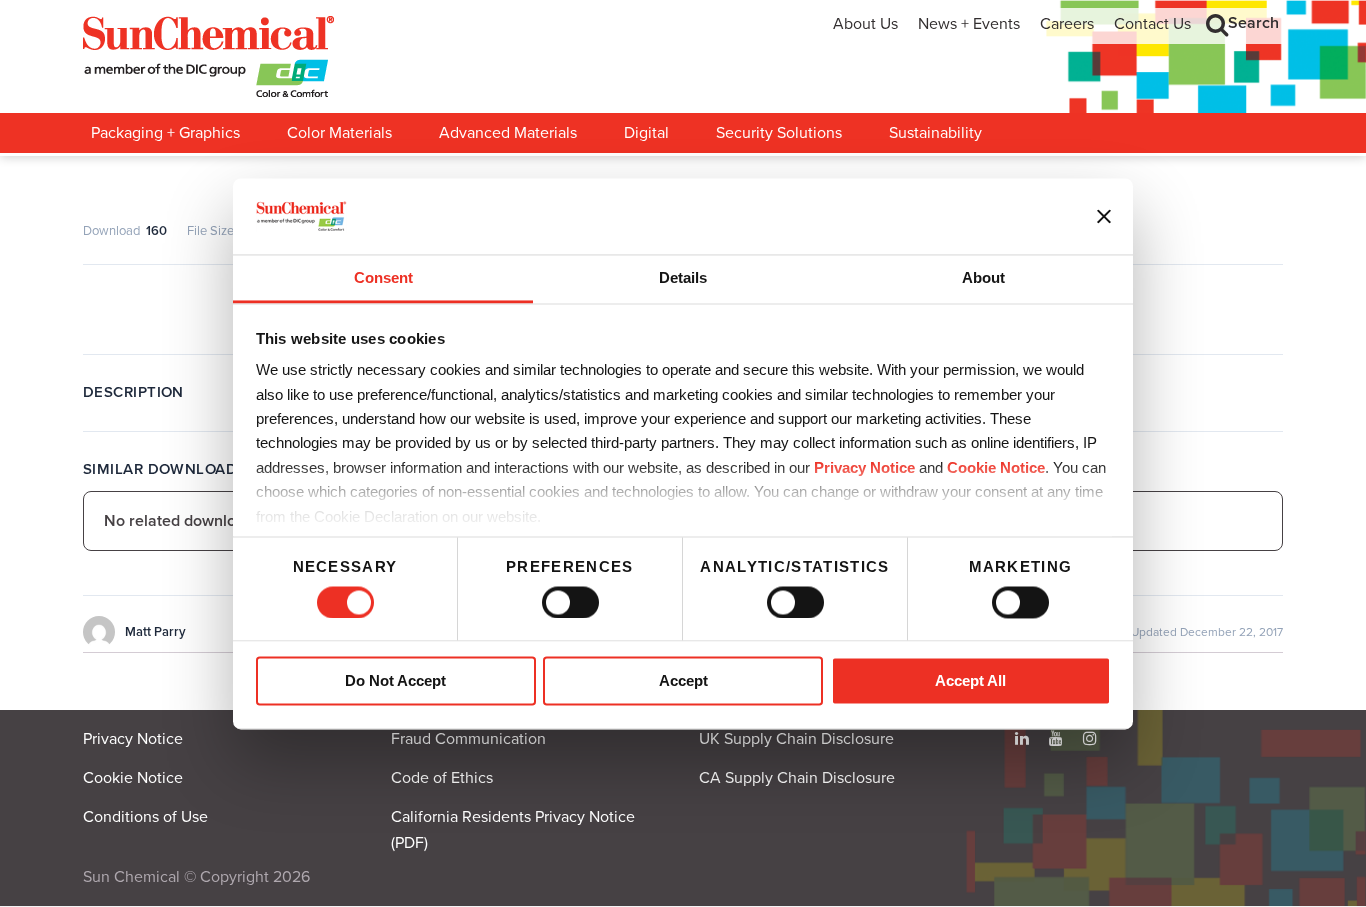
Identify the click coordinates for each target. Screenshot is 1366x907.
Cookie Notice (133, 778)
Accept (683, 681)
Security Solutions (779, 133)
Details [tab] (683, 278)
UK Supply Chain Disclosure (796, 739)
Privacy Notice (864, 467)
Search (1253, 23)
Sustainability (935, 133)
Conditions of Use (145, 817)
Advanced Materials (508, 133)
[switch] (570, 602)
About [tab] (983, 278)
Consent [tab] (383, 278)
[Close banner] (1104, 216)
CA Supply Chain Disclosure (797, 778)
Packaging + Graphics (165, 133)
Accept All (970, 681)
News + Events (969, 24)
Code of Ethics (442, 778)
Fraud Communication (468, 739)
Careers (1067, 24)
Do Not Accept (395, 681)
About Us (865, 24)
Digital (646, 133)
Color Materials (339, 133)
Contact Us (1152, 24)
